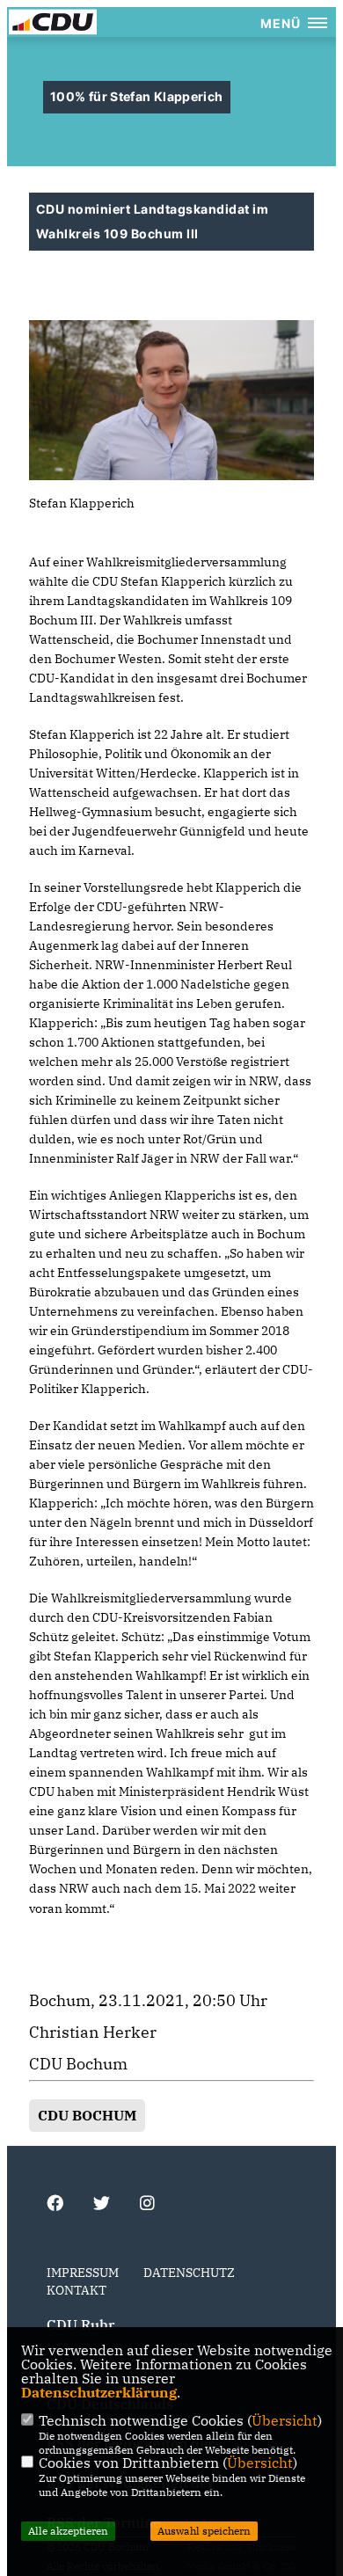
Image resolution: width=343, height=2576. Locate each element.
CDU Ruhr (80, 2324)
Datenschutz (189, 2273)
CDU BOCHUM (87, 2115)
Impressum (83, 2273)
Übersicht (285, 2420)
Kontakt (77, 2290)
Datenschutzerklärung (99, 2392)
